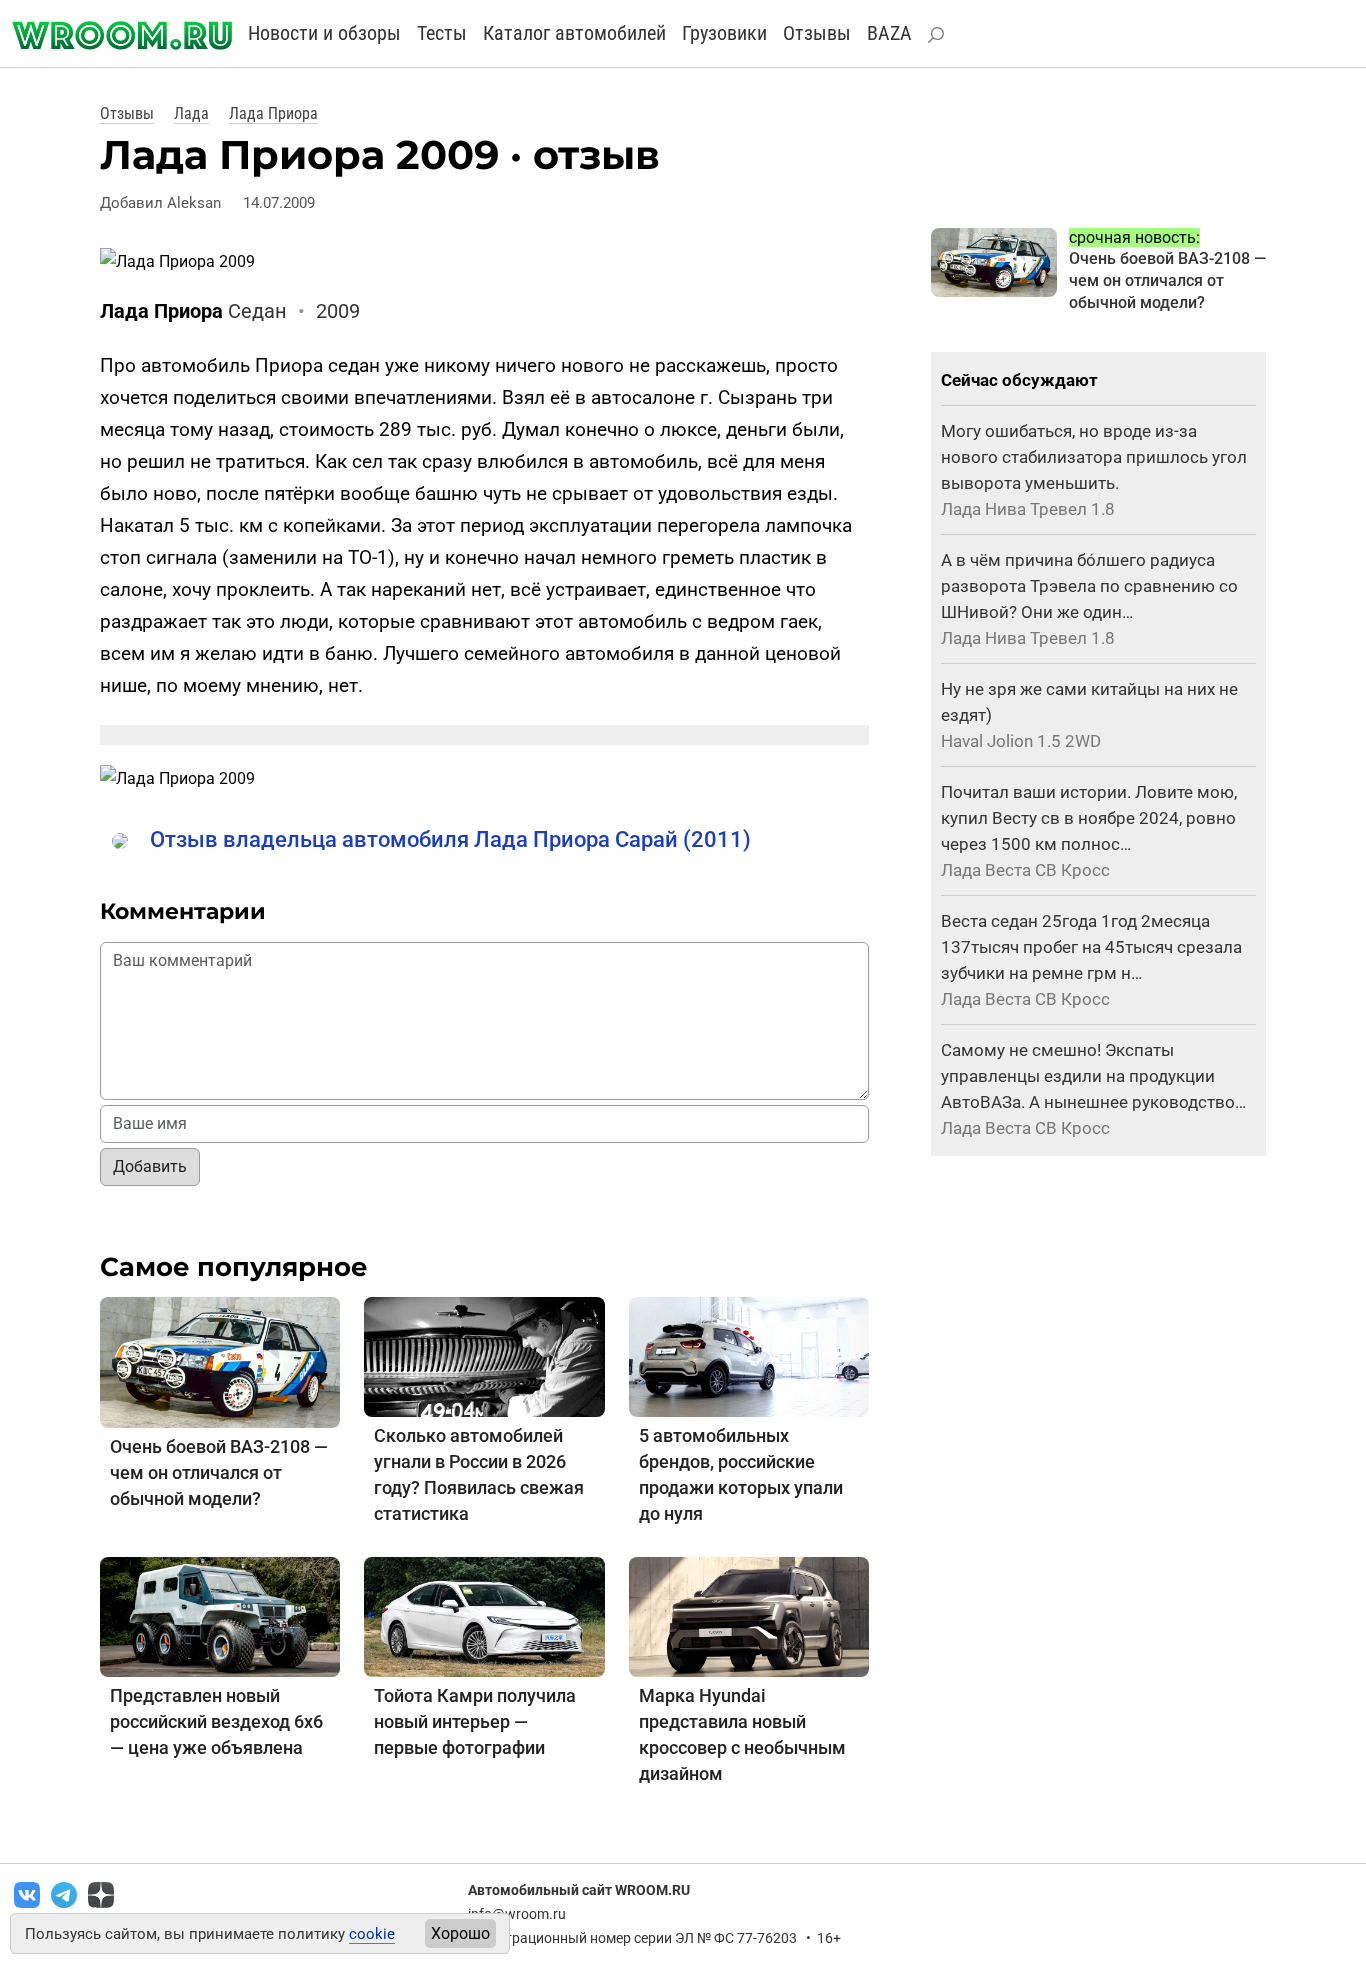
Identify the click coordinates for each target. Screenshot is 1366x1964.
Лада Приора (273, 113)
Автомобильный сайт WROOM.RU (579, 1890)
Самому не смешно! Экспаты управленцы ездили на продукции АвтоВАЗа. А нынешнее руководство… (1093, 1076)
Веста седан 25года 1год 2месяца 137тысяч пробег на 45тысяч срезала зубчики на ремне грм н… (1091, 947)
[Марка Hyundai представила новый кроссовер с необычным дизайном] (749, 1615)
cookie (372, 1934)
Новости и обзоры (324, 33)
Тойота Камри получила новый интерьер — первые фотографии (475, 1721)
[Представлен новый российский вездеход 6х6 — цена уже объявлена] (220, 1615)
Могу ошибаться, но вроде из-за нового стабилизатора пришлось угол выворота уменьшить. (1094, 457)
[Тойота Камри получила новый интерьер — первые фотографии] (484, 1615)
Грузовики (724, 33)
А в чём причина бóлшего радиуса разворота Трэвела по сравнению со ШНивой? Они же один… (1089, 586)
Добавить (150, 1166)
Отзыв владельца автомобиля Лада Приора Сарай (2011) (450, 839)
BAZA (889, 33)
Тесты (442, 33)
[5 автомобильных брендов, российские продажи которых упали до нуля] (749, 1355)
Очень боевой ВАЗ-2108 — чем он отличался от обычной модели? (219, 1472)
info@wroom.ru (517, 1914)
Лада (191, 113)
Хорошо (460, 1933)
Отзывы (817, 33)
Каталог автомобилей (574, 33)
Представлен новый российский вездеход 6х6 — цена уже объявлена (216, 1721)
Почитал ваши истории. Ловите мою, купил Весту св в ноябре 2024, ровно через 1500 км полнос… (1089, 818)
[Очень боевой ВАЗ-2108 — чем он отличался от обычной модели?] (220, 1361)
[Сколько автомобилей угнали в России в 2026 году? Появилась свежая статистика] (484, 1355)
